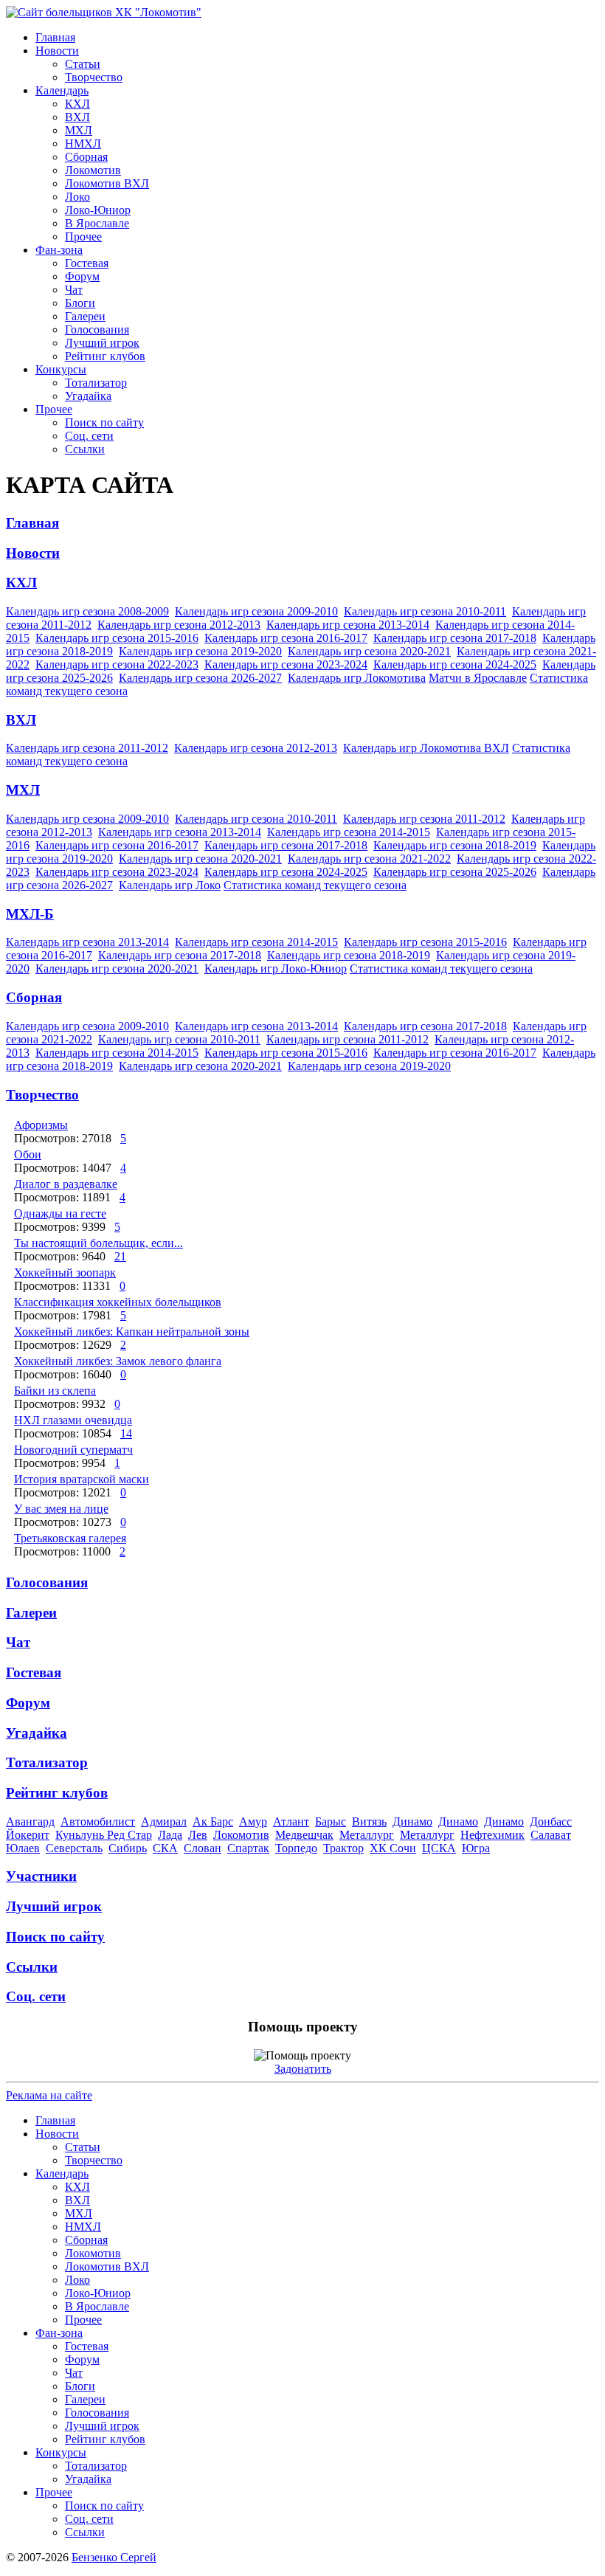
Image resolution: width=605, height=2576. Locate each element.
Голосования (97, 329)
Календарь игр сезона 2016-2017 (286, 638)
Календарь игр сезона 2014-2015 (349, 832)
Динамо (412, 1821)
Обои (28, 1154)
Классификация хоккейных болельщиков (118, 1302)
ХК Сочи (393, 1848)
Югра (476, 1848)
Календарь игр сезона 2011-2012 (87, 748)
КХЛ (77, 104)
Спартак (248, 1848)
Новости (57, 51)
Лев (198, 1835)
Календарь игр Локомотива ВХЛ (426, 748)
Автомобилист (98, 1821)
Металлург (367, 1835)
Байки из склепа (55, 1391)
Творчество (94, 77)
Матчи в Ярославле (478, 678)
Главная (55, 37)
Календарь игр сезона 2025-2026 (455, 872)
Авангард (30, 1821)
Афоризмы (41, 1125)
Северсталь (74, 1848)
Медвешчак (304, 1835)
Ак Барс (213, 1821)
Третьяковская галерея (70, 1538)
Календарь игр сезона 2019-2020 (200, 651)
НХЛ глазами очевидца (73, 1420)
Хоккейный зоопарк (65, 1273)
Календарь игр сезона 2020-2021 (369, 651)
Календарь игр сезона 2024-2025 (455, 664)
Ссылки (85, 449)
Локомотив (93, 170)
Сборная (86, 157)
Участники (41, 1876)
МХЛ (79, 130)
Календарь (62, 90)
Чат (74, 290)
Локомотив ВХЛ (107, 183)
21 (120, 1256)
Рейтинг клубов (105, 356)
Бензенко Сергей (114, 2557)
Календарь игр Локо (170, 885)
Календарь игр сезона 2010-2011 (425, 611)
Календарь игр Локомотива (357, 678)
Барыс (331, 1821)
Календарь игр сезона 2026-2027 (200, 678)
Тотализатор (96, 383)
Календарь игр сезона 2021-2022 (369, 859)
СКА (165, 1848)
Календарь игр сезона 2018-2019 (455, 845)
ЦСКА (439, 1848)
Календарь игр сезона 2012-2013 (179, 625)
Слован (203, 1848)
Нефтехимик (492, 1835)
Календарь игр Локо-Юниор (276, 968)
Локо (77, 197)
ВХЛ (77, 117)
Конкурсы (61, 369)
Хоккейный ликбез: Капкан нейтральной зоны (132, 1332)
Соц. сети (89, 436)
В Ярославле (97, 223)
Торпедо (296, 1848)
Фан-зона (59, 250)
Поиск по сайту (104, 422)
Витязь (369, 1821)
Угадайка (88, 396)
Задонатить (303, 2069)
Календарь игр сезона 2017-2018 (455, 638)
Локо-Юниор (98, 210)
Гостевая (87, 263)
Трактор (343, 1848)
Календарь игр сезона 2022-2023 (117, 664)
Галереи (85, 316)
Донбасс (551, 1821)
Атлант (291, 1821)
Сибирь (128, 1848)
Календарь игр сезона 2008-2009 (87, 611)
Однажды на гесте (60, 1213)
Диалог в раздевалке (66, 1184)
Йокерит (28, 1835)
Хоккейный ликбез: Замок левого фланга (118, 1361)
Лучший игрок (102, 343)
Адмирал (164, 1821)
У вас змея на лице (61, 1509)
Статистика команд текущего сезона (315, 885)
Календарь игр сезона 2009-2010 (256, 611)
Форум (82, 276)
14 (126, 1433)
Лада (170, 1835)
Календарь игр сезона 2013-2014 (348, 625)
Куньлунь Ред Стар (104, 1835)
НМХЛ (83, 144)
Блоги (80, 303)
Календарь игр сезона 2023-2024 (286, 664)
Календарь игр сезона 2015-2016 (117, 638)
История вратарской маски (82, 1479)
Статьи (83, 64)
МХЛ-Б (30, 914)
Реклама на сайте (49, 2095)
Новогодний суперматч (73, 1450)
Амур (253, 1821)
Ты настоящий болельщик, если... (98, 1243)
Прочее (83, 236)
